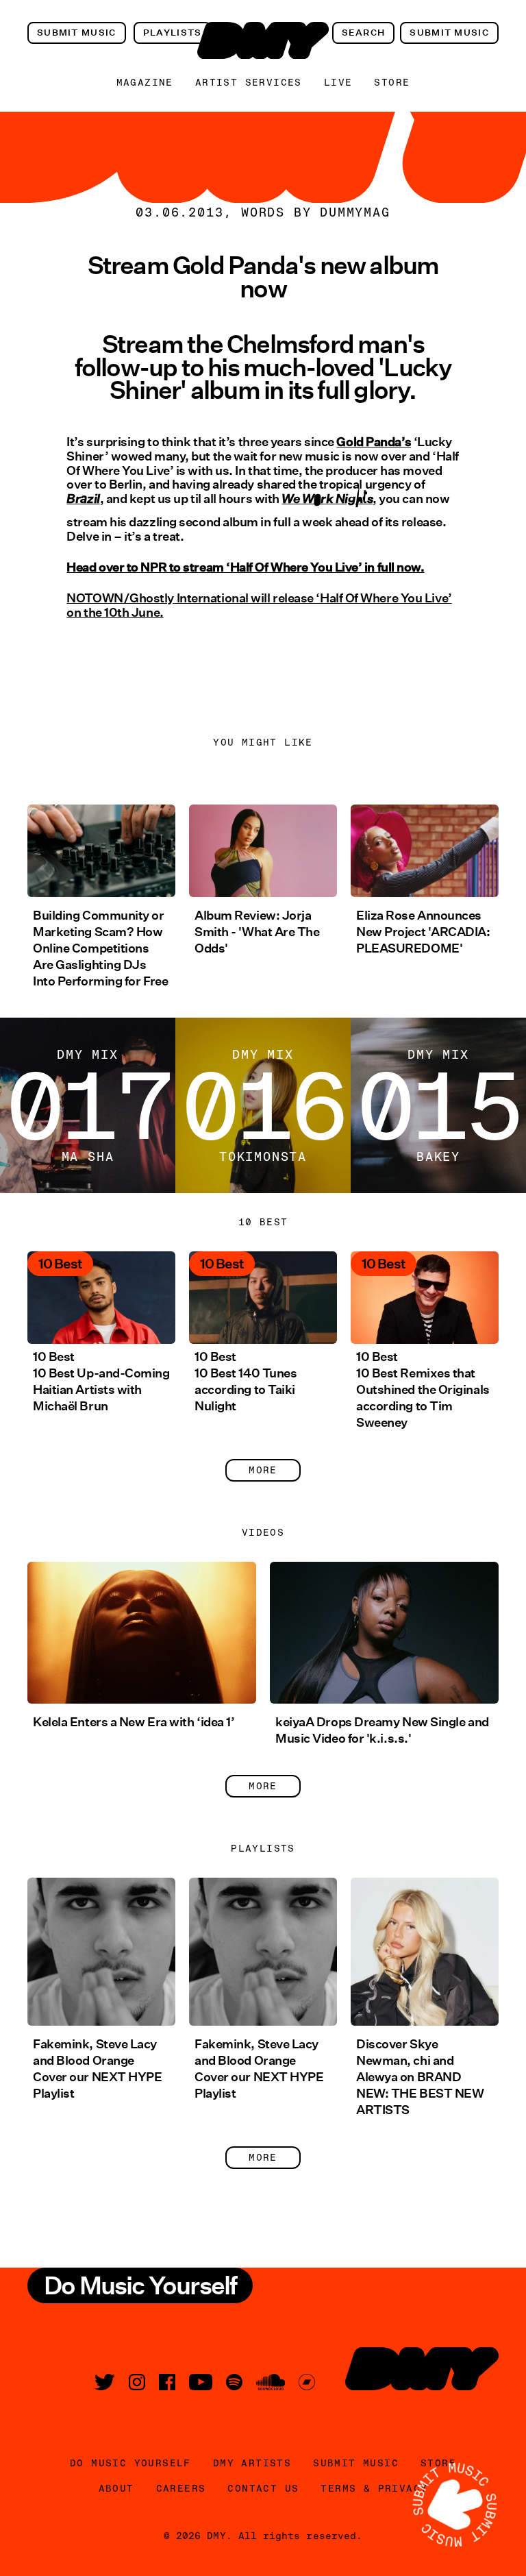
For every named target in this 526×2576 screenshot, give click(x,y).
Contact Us (263, 2488)
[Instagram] (137, 2382)
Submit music (77, 33)
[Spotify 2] (234, 2382)
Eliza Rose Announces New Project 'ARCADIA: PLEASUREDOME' (423, 932)
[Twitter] (105, 2382)
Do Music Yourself (130, 2463)
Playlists (173, 33)
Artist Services (249, 82)
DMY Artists (252, 2463)
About (116, 2488)
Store (392, 82)
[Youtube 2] (201, 2382)
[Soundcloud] (271, 2382)
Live (338, 82)
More (263, 1470)
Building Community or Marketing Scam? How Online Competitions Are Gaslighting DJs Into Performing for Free (100, 948)
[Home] (263, 40)
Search (364, 33)
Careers (181, 2488)
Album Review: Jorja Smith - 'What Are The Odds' (257, 932)
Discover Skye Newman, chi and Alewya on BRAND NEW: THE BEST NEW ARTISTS (420, 2077)
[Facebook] (167, 2382)
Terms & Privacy (374, 2488)
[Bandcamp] (307, 2382)
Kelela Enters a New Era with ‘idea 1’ (134, 1722)
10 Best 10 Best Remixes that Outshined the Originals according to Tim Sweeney (423, 1390)
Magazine (145, 82)
